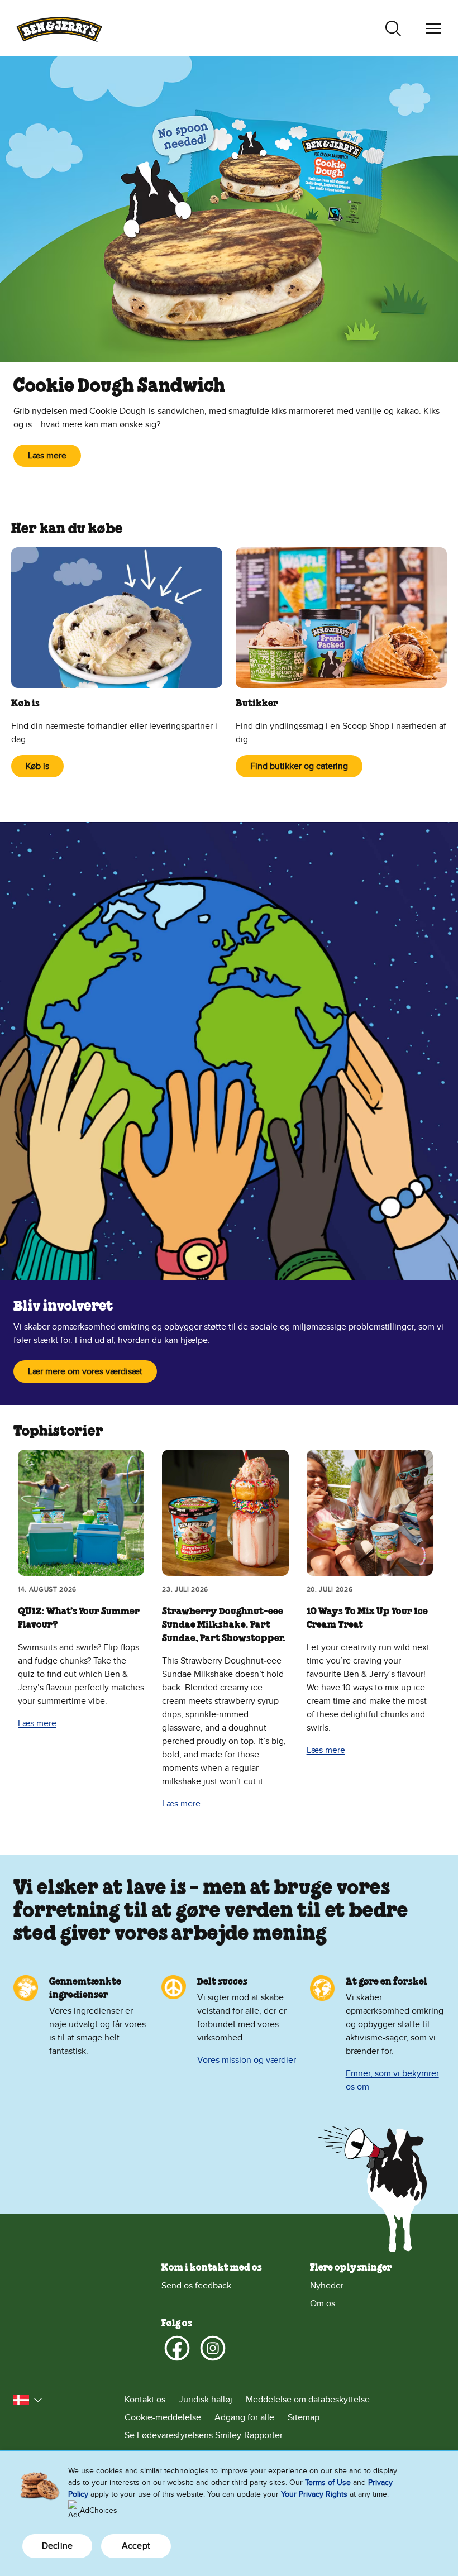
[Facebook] (177, 2348)
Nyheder (327, 2286)
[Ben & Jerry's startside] (59, 28)
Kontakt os (145, 2400)
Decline (57, 2546)
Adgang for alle (244, 2417)
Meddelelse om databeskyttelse (308, 2400)
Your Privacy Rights (314, 2494)
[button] (28, 2400)
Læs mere (47, 456)
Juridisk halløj (206, 2400)
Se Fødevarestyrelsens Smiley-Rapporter (204, 2435)
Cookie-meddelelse (163, 2417)
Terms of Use (328, 2482)
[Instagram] (213, 2348)
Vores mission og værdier (247, 2060)
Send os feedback (196, 2286)
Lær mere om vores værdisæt (85, 1371)
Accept (136, 2546)
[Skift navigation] (433, 28)
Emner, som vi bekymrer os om (392, 2080)
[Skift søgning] (393, 28)
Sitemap (304, 2417)
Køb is (37, 766)
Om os (323, 2303)
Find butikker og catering (299, 766)
